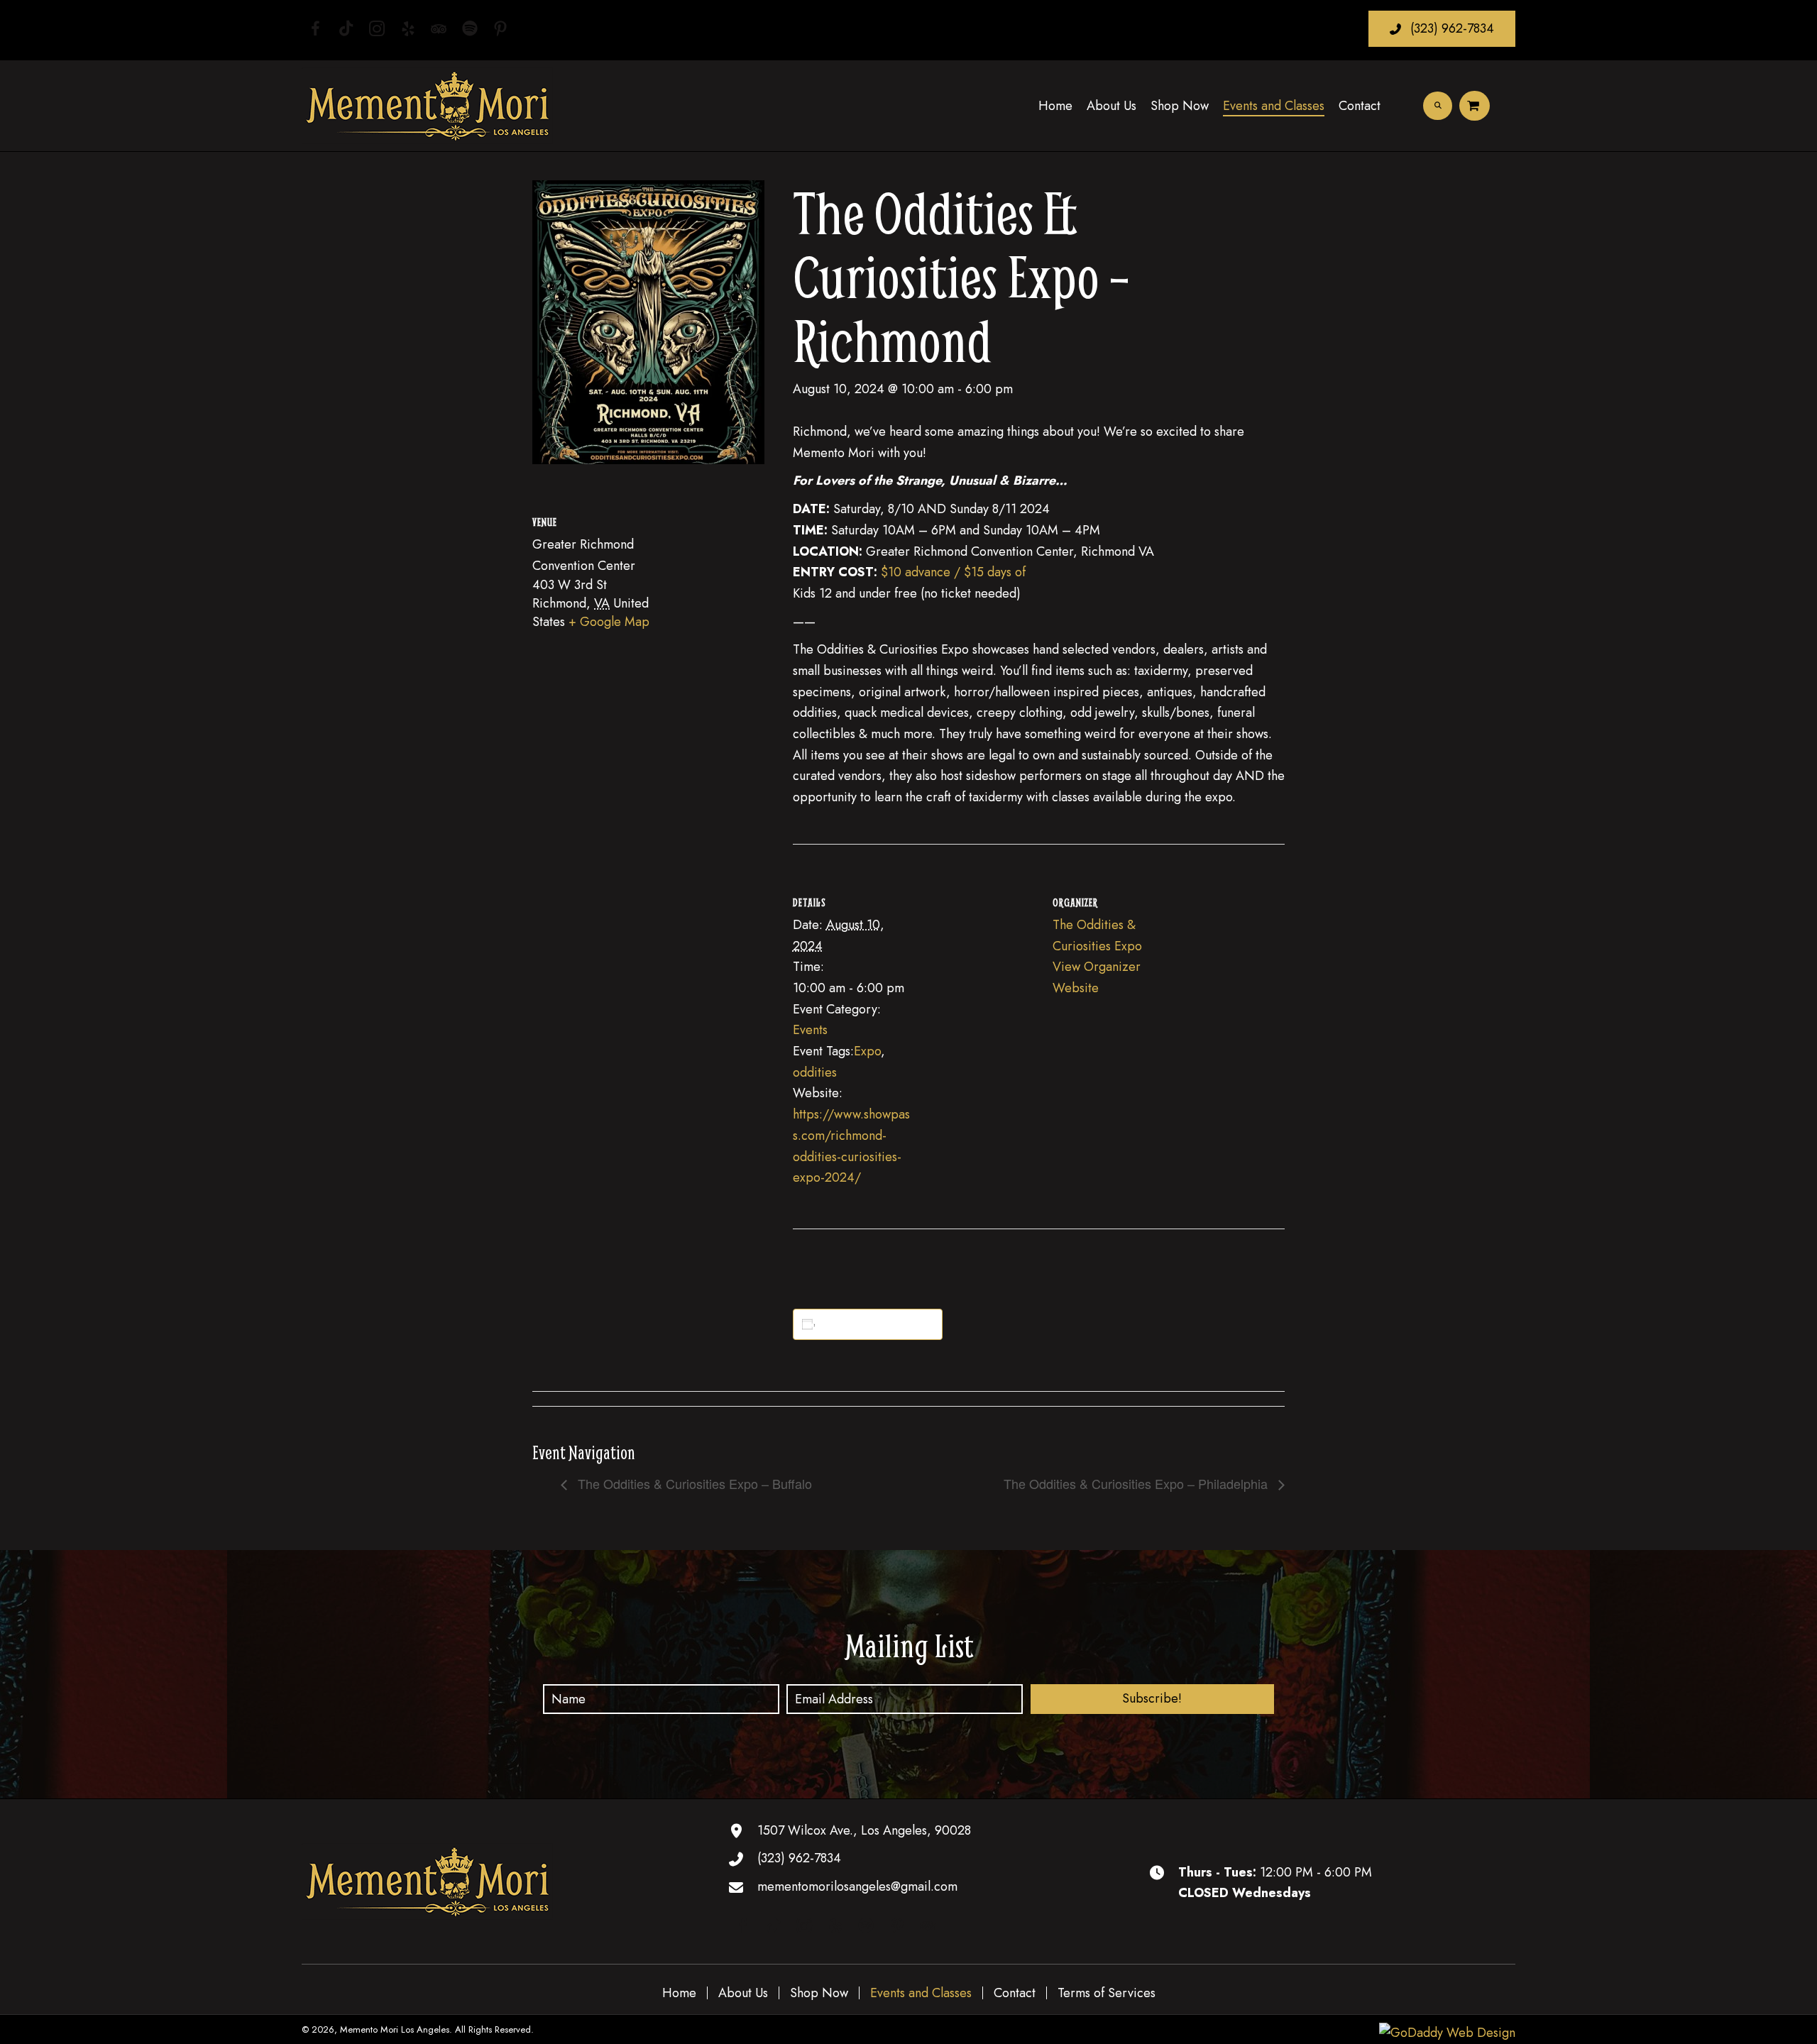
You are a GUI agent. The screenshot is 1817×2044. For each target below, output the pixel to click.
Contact (1015, 1993)
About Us (743, 1993)
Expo (867, 1051)
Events (810, 1030)
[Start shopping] (1475, 106)
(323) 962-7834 (799, 1858)
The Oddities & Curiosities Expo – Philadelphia (1137, 1483)
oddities (815, 1072)
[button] (1442, 29)
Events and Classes (921, 1993)
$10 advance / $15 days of (953, 572)
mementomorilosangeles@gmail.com (857, 1886)
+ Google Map (609, 622)
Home (679, 1993)
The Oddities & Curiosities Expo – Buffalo (693, 1483)
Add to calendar (870, 1324)
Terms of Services (1107, 1993)
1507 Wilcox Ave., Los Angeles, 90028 (864, 1830)
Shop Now (819, 1993)
